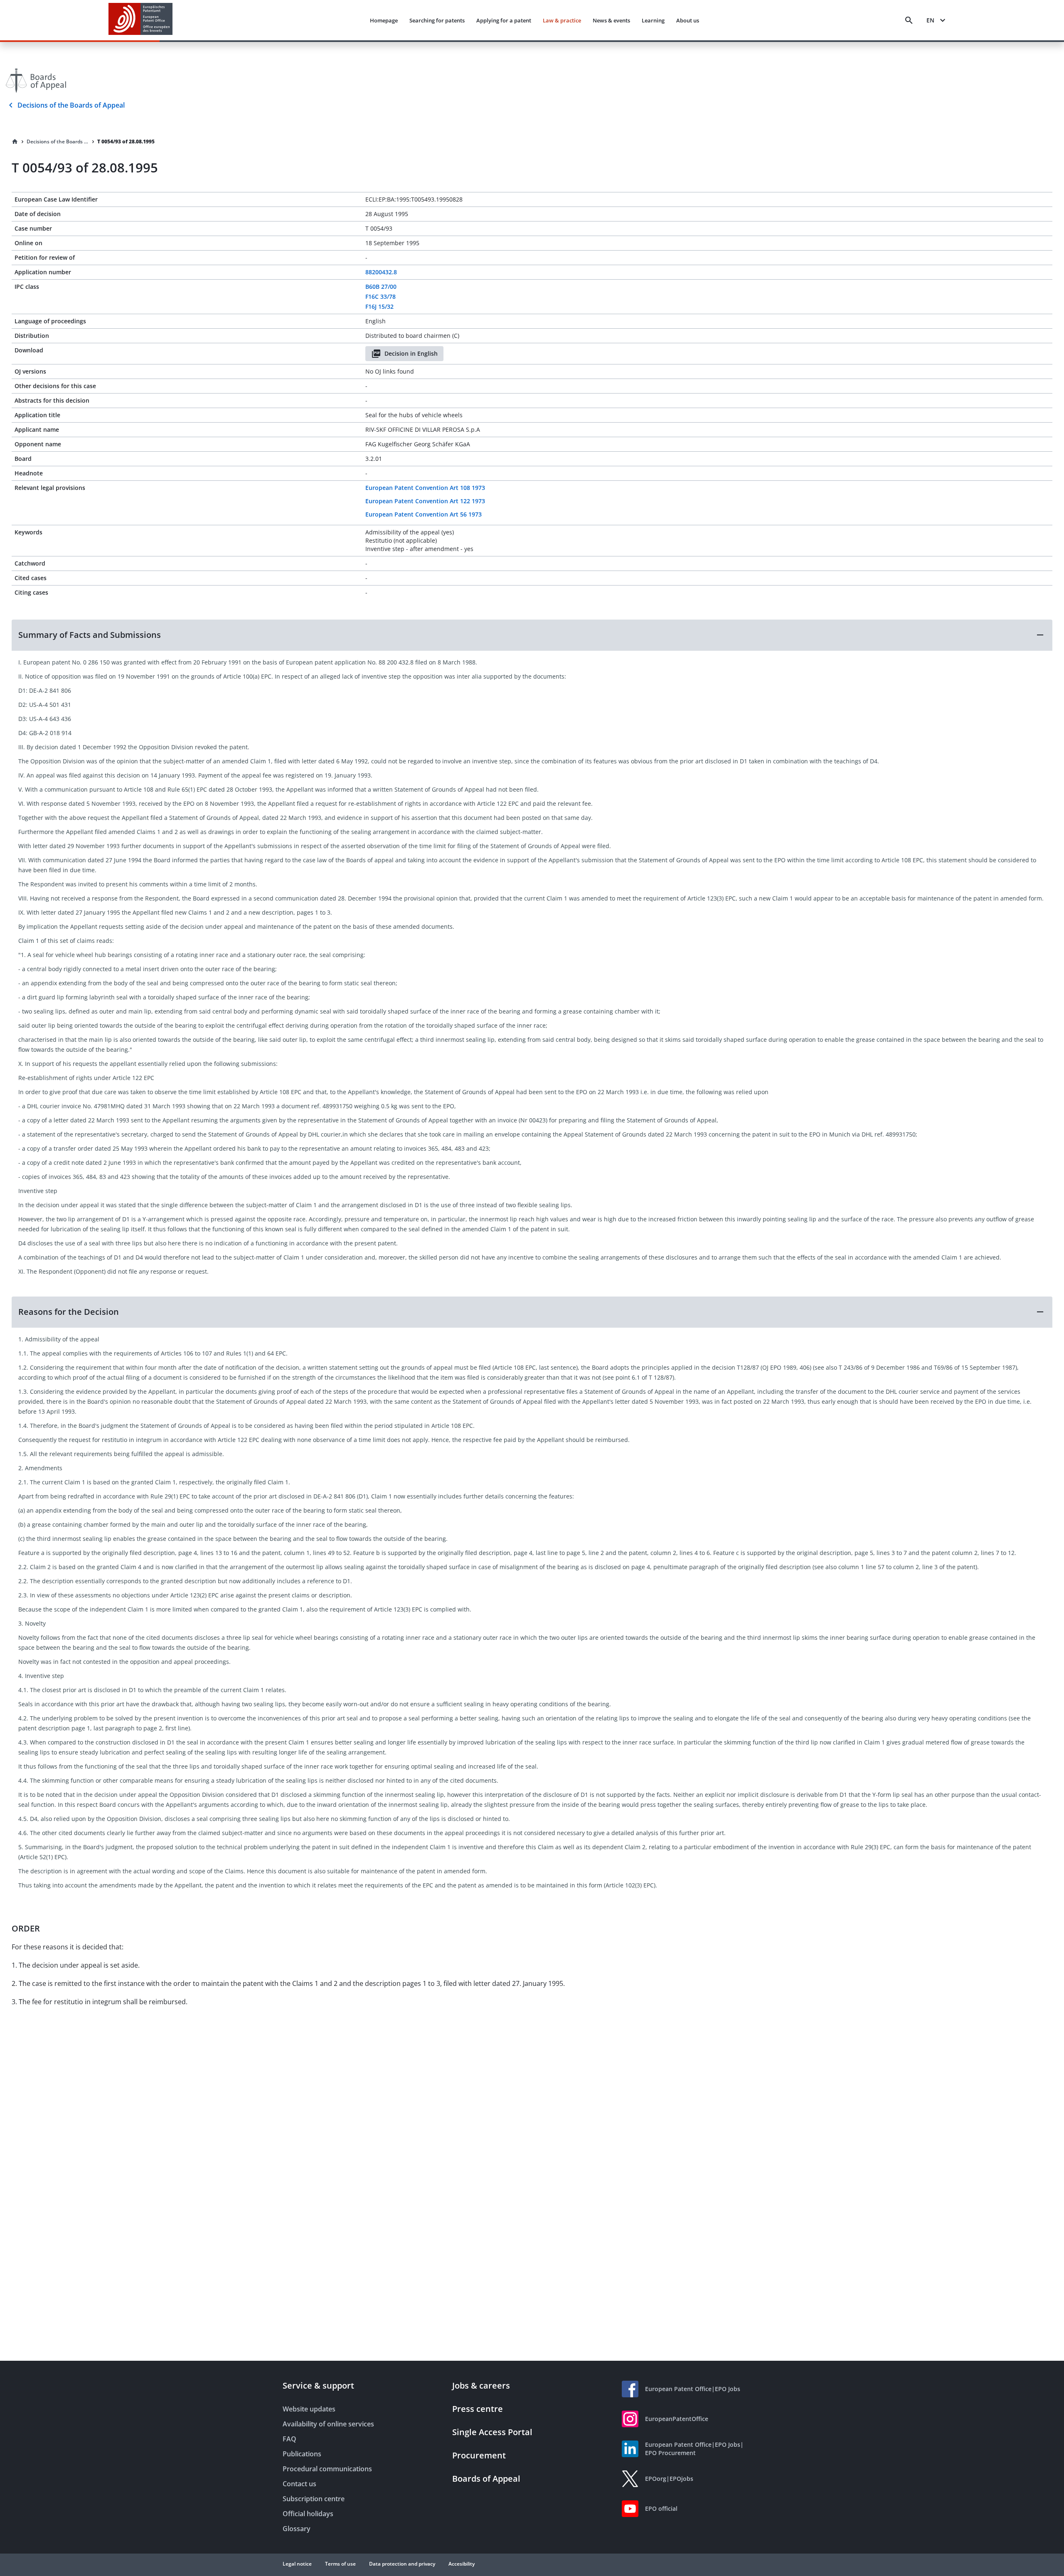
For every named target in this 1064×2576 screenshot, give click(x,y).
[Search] (909, 20)
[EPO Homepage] (140, 20)
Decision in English (411, 353)
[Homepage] (15, 142)
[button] (532, 635)
